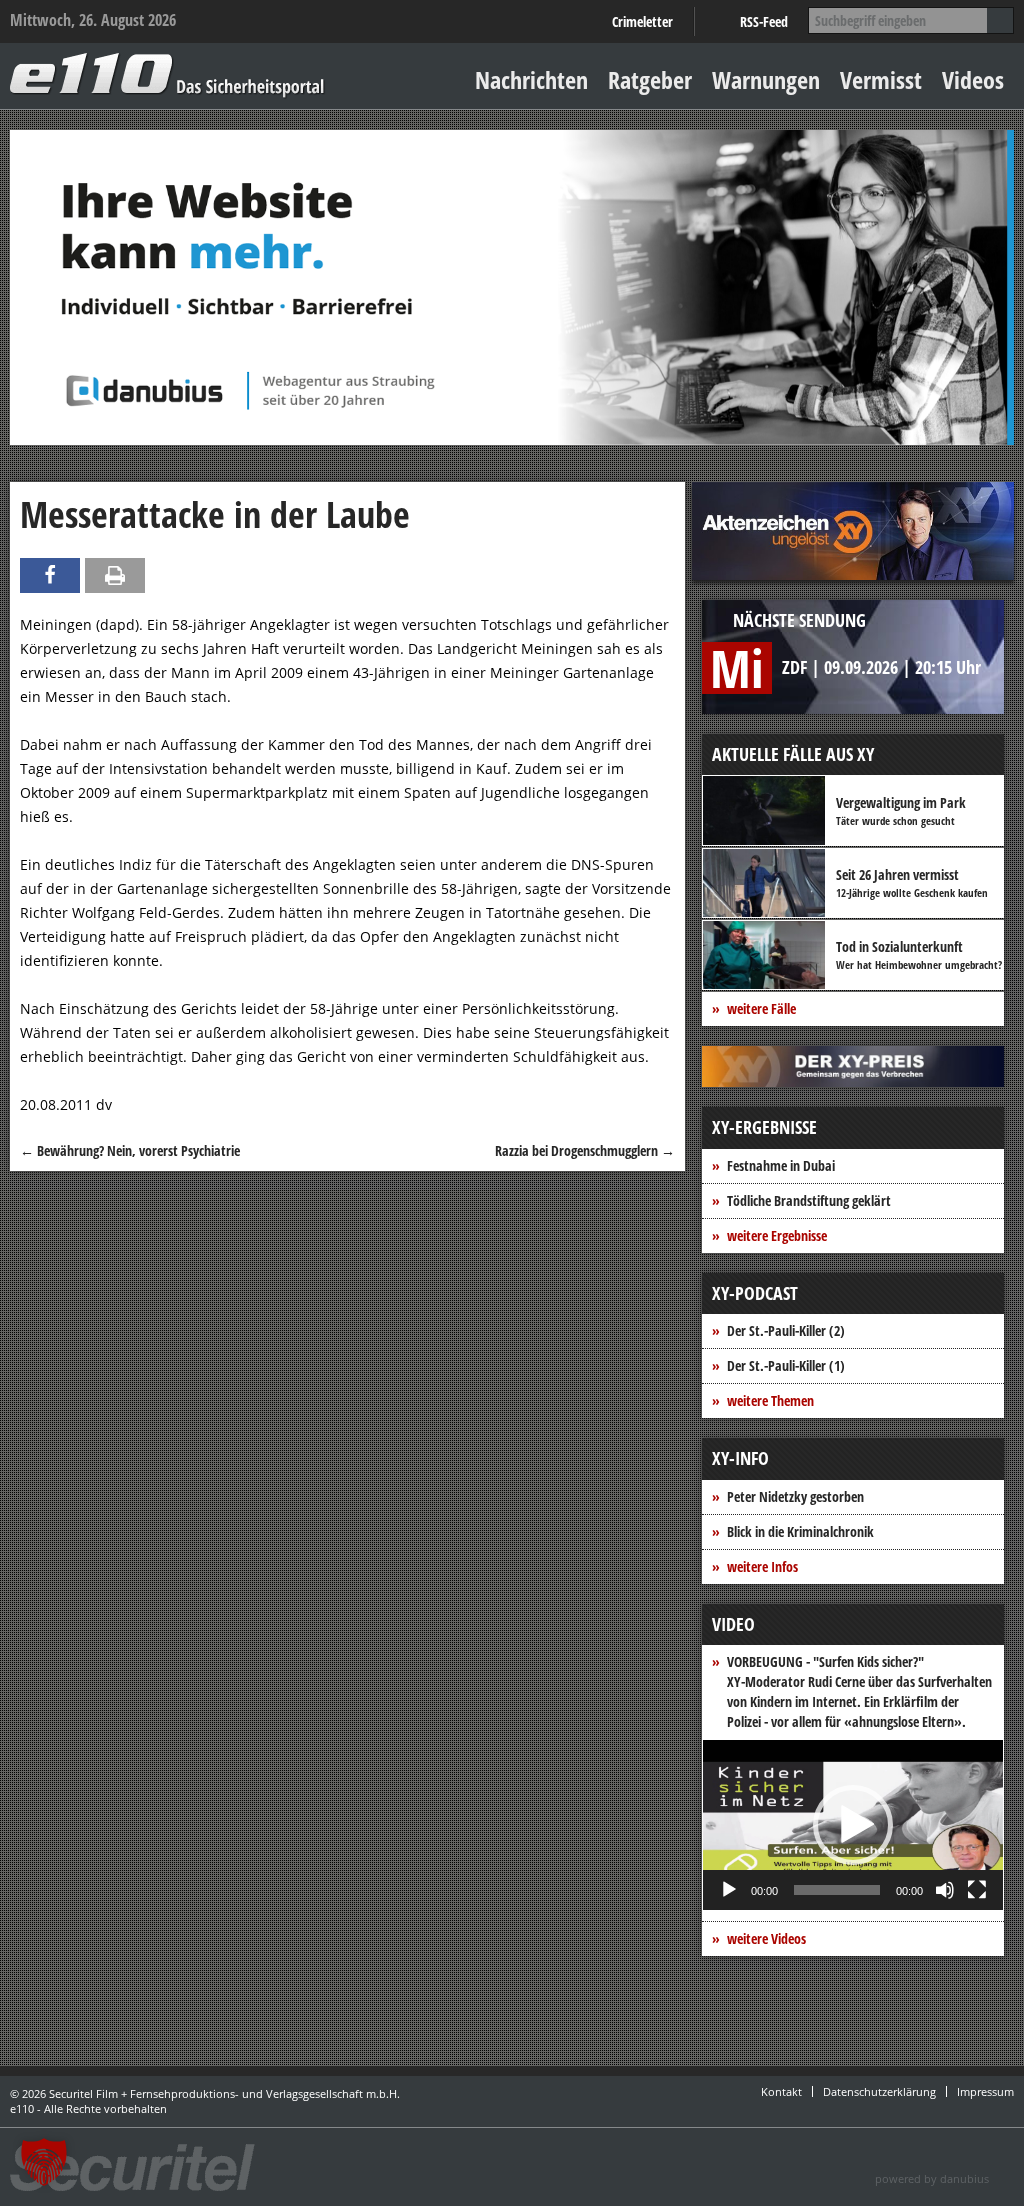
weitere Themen (770, 1400)
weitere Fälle (761, 1008)
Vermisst (881, 79)
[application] (853, 1825)
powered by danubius (932, 2178)
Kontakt (781, 2091)
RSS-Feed (764, 21)
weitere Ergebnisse (777, 1235)
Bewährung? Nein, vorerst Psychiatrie (130, 1150)
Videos (973, 79)
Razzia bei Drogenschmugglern (585, 1150)
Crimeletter (642, 21)
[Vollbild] (977, 1890)
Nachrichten (531, 79)
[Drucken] (115, 575)
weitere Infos (762, 1566)
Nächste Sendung (799, 620)
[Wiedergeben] (729, 1890)
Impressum (985, 2091)
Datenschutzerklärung (879, 2091)
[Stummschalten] (945, 1890)
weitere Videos (766, 1938)
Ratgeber (650, 79)
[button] (853, 1825)
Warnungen (766, 79)
